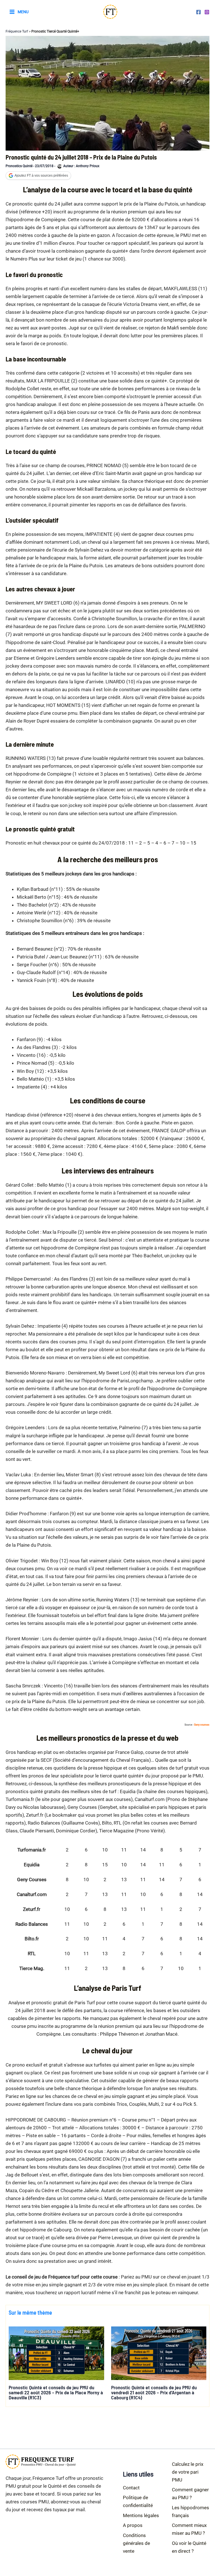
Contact (131, 2488)
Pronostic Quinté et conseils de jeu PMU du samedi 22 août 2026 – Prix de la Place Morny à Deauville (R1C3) (56, 2392)
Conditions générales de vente (136, 2543)
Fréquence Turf (17, 31)
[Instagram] (207, 12)
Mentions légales (141, 2515)
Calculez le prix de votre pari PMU (188, 2472)
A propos (133, 2525)
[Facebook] (198, 12)
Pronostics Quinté (19, 166)
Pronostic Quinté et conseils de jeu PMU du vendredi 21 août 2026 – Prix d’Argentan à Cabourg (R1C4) (154, 2392)
